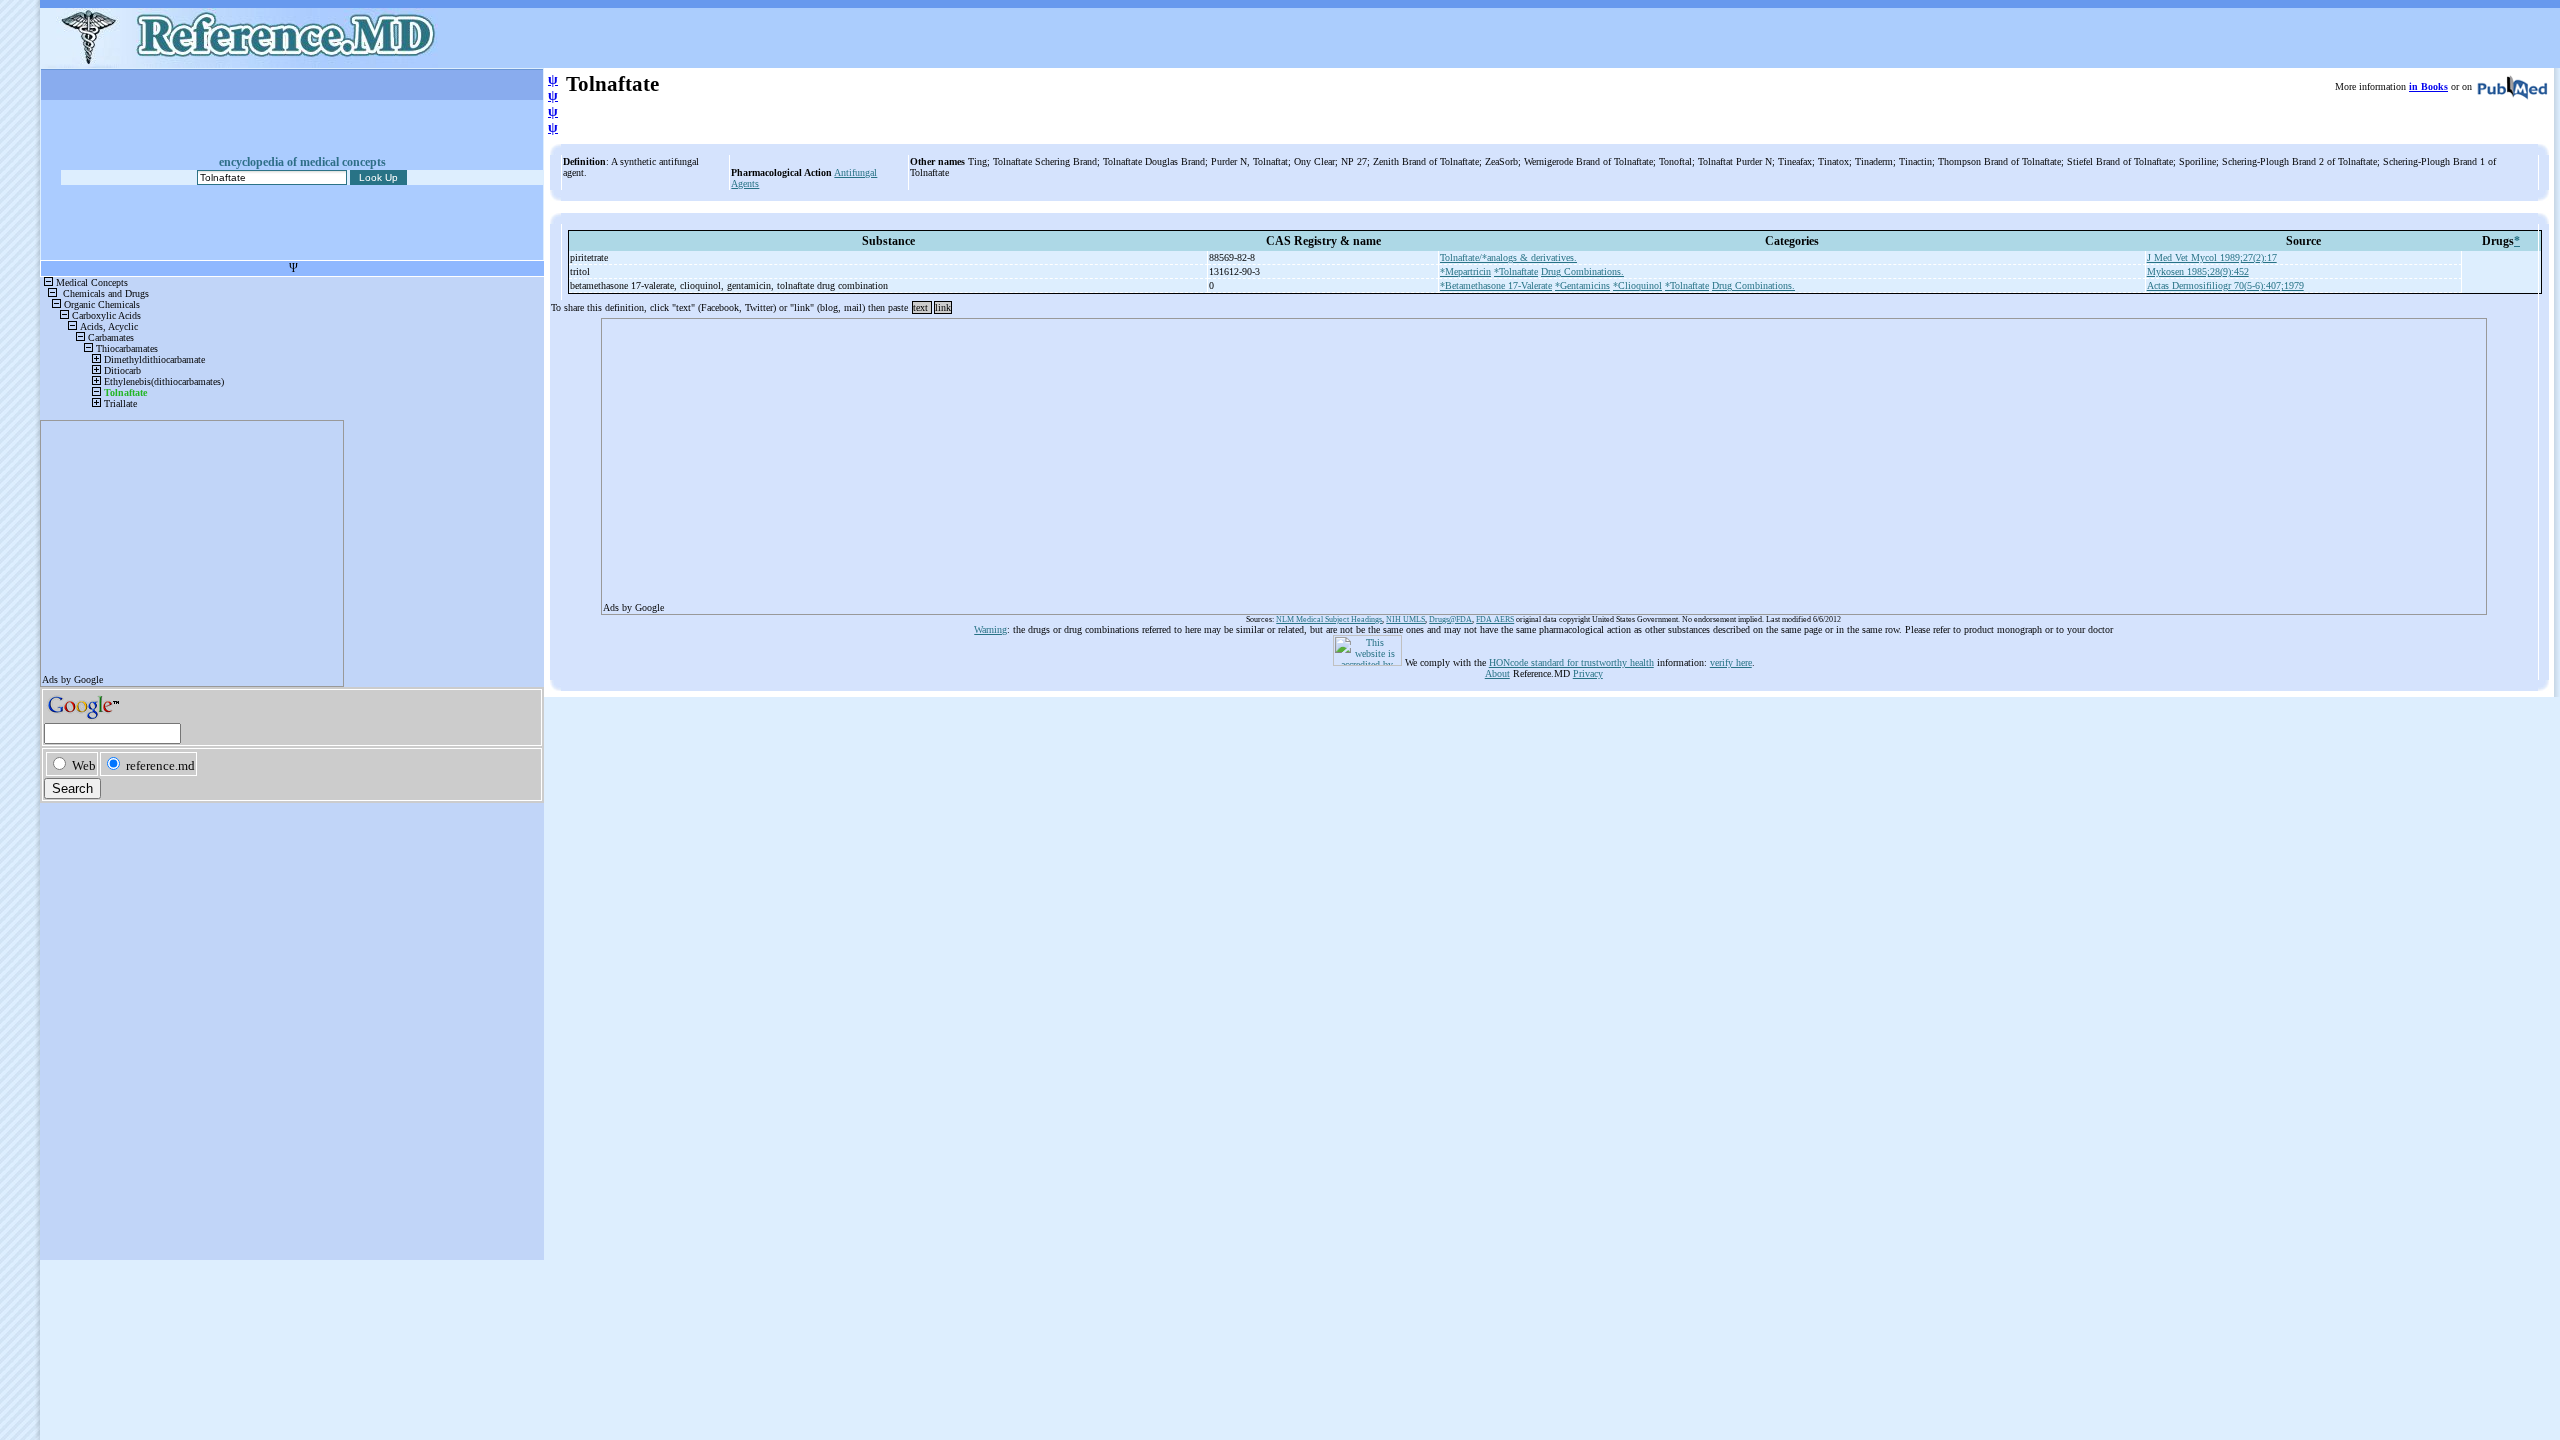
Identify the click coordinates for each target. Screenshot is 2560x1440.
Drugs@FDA (1450, 619)
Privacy (1588, 673)
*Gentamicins (1582, 285)
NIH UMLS (1405, 619)
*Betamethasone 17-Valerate (1496, 285)
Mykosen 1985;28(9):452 (2198, 271)
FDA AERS (1495, 619)
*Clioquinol (1637, 285)
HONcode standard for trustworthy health (1571, 662)
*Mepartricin (1465, 271)
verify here (1731, 662)
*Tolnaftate (1516, 271)
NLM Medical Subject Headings (1329, 619)
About (1497, 673)
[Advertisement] (1203, 460)
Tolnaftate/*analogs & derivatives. (1508, 257)
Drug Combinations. (1582, 271)
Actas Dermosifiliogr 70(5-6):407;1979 (2225, 285)
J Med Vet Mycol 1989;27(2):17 (2212, 257)
